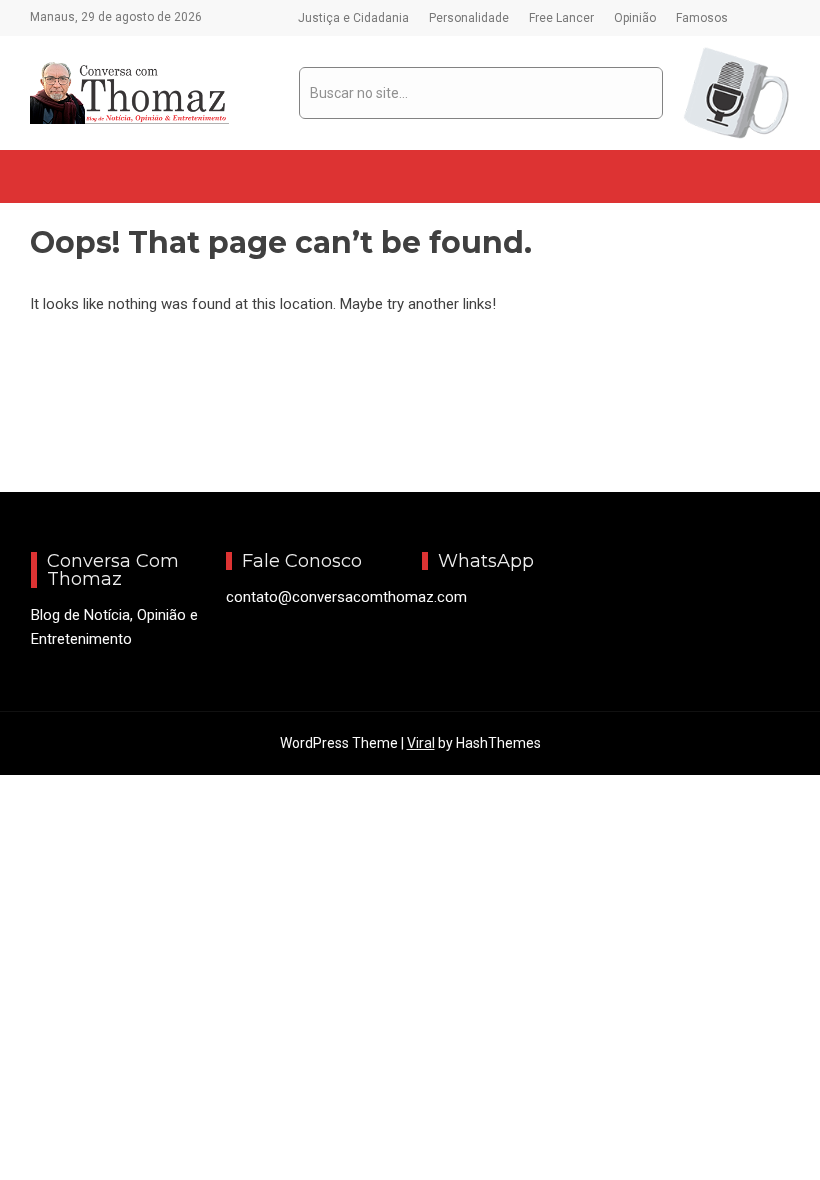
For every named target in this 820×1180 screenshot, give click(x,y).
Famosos (702, 18)
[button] (46, 176)
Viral (421, 743)
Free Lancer (561, 18)
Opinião (635, 18)
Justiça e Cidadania (353, 18)
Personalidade (469, 18)
